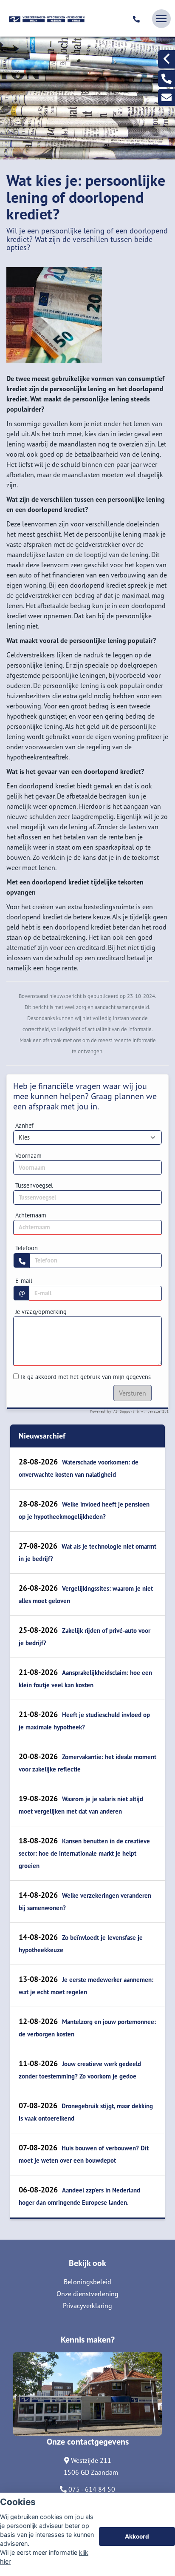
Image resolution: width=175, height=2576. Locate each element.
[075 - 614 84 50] (138, 19)
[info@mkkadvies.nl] (167, 97)
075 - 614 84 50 (91, 2489)
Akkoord (137, 2536)
